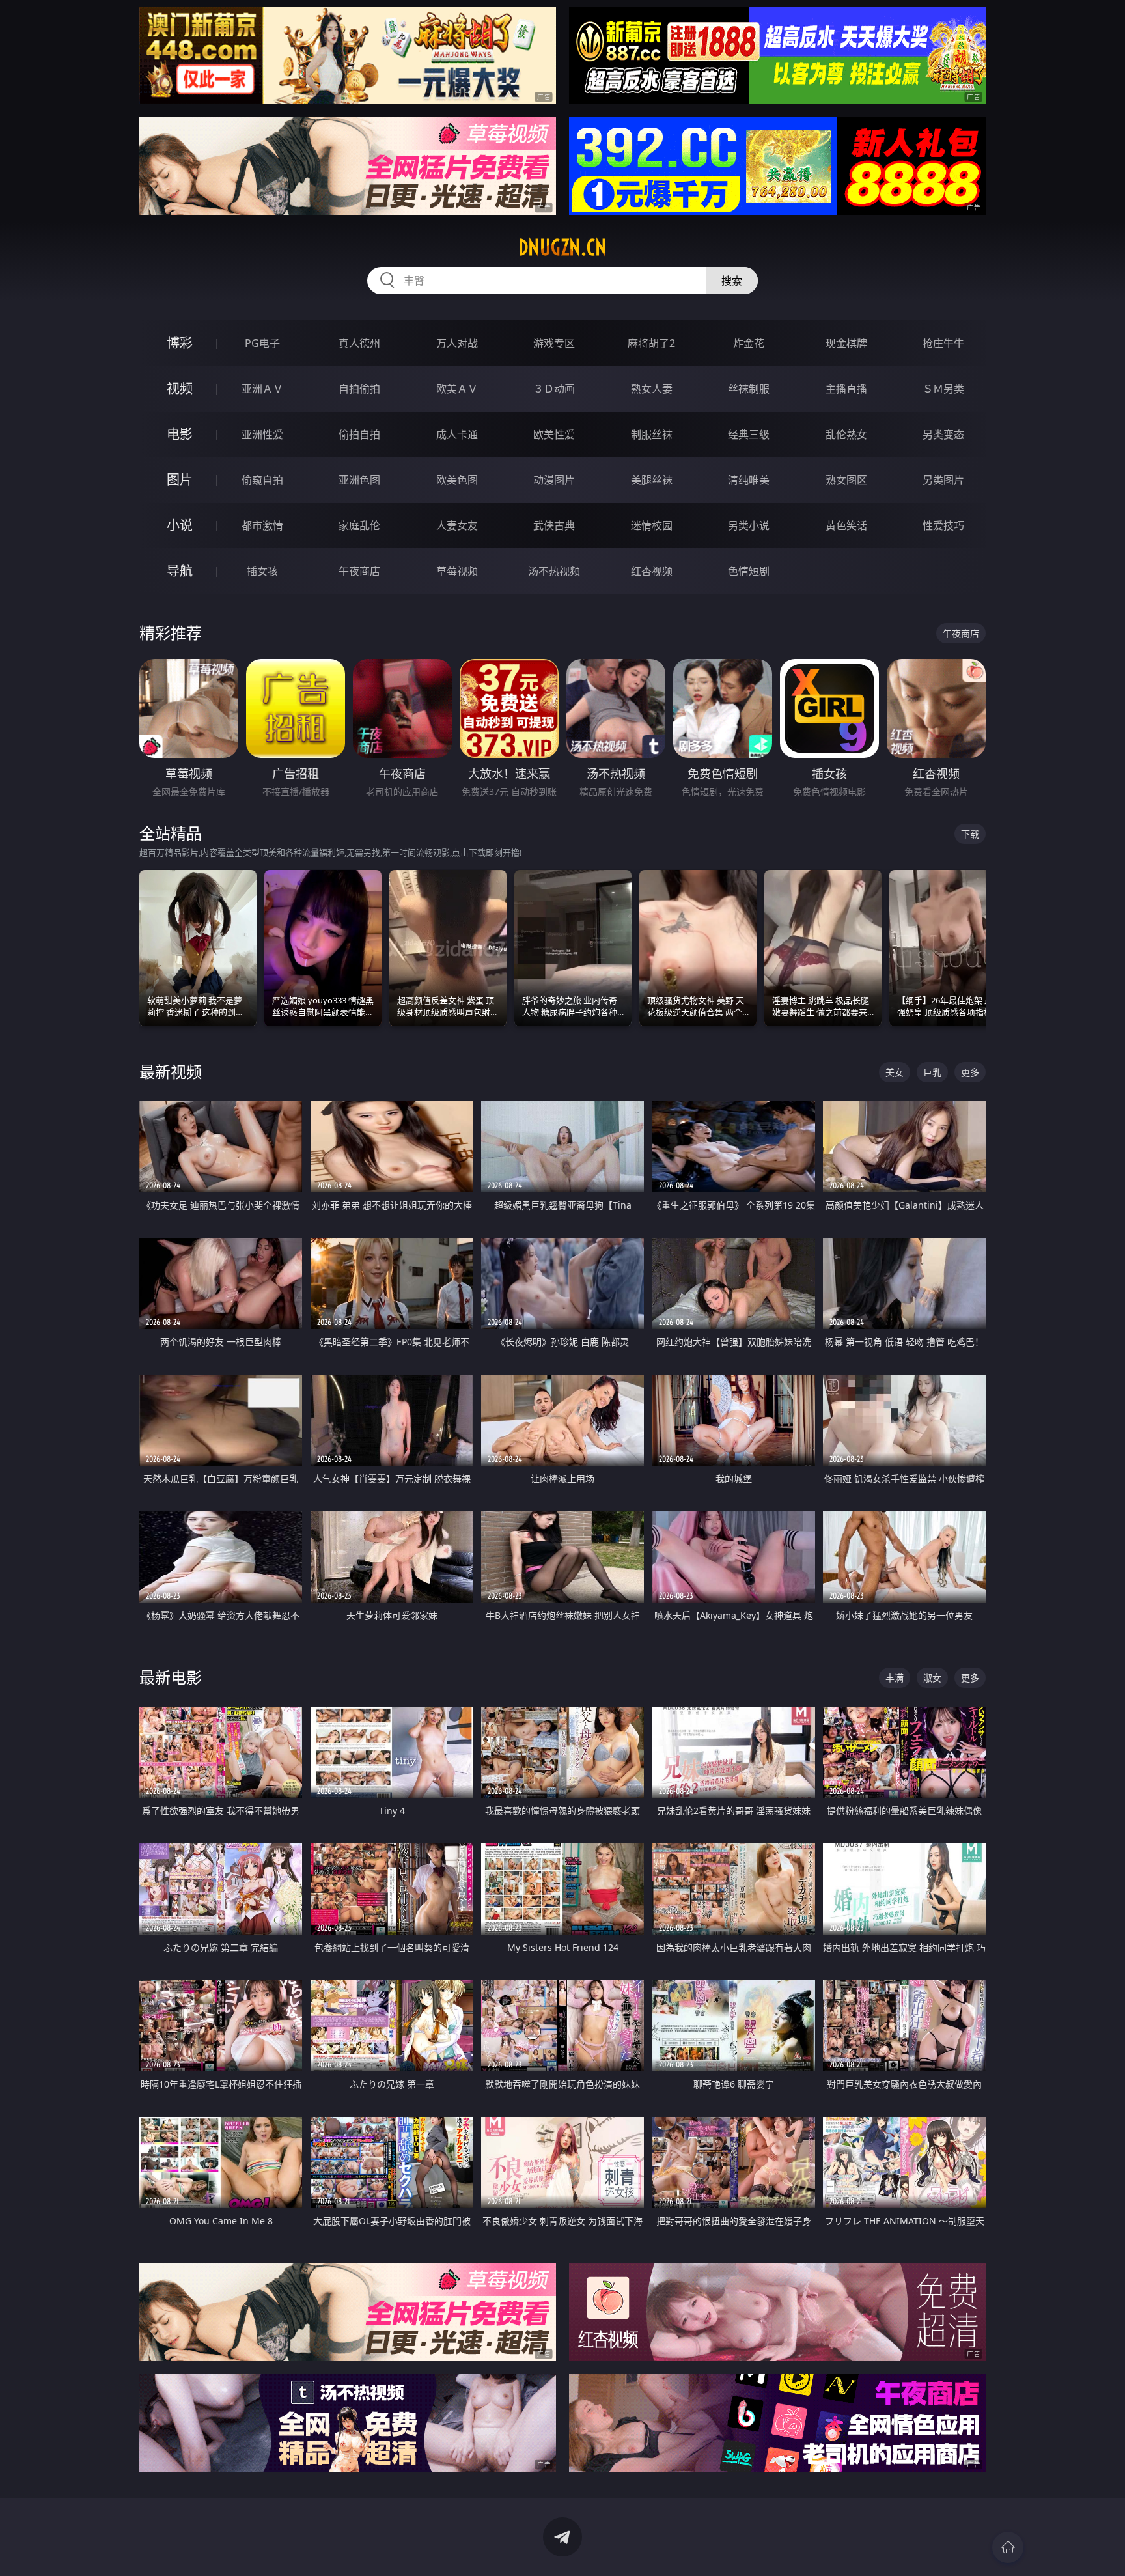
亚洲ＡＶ (262, 389)
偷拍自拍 (359, 434)
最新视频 (171, 1071)
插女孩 (262, 571)
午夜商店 (359, 571)
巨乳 (932, 1072)
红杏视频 (652, 571)
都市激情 (262, 525)
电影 (180, 434)
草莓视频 (457, 571)
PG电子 (262, 343)
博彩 (180, 343)
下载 (970, 834)
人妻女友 (457, 525)
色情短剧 (749, 571)
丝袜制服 (749, 389)
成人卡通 (457, 434)
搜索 (732, 281)
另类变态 (943, 434)
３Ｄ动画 (554, 389)
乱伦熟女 (846, 434)
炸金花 (749, 343)
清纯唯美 (749, 480)
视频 (180, 388)
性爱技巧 (943, 525)
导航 (180, 571)
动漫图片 (554, 480)
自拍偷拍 (359, 389)
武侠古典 (554, 525)
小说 (180, 525)
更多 (970, 1072)
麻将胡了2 (651, 343)
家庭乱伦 (359, 525)
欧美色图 (457, 480)
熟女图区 (846, 480)
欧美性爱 (554, 434)
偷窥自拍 (262, 480)
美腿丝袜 (652, 480)
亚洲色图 (359, 480)
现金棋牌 (846, 343)
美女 (895, 1072)
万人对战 (457, 343)
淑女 (932, 1678)
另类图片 (943, 480)
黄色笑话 (846, 525)
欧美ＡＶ (457, 389)
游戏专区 (554, 343)
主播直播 (846, 389)
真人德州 (359, 343)
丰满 (895, 1678)
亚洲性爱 (262, 434)
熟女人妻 (652, 389)
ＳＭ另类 (943, 389)
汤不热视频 (554, 571)
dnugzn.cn (562, 247)
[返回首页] (1008, 2547)
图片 (180, 480)
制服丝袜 (652, 434)
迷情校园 (652, 525)
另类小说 (749, 525)
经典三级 (749, 434)
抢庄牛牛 (943, 343)
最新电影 (171, 1677)
